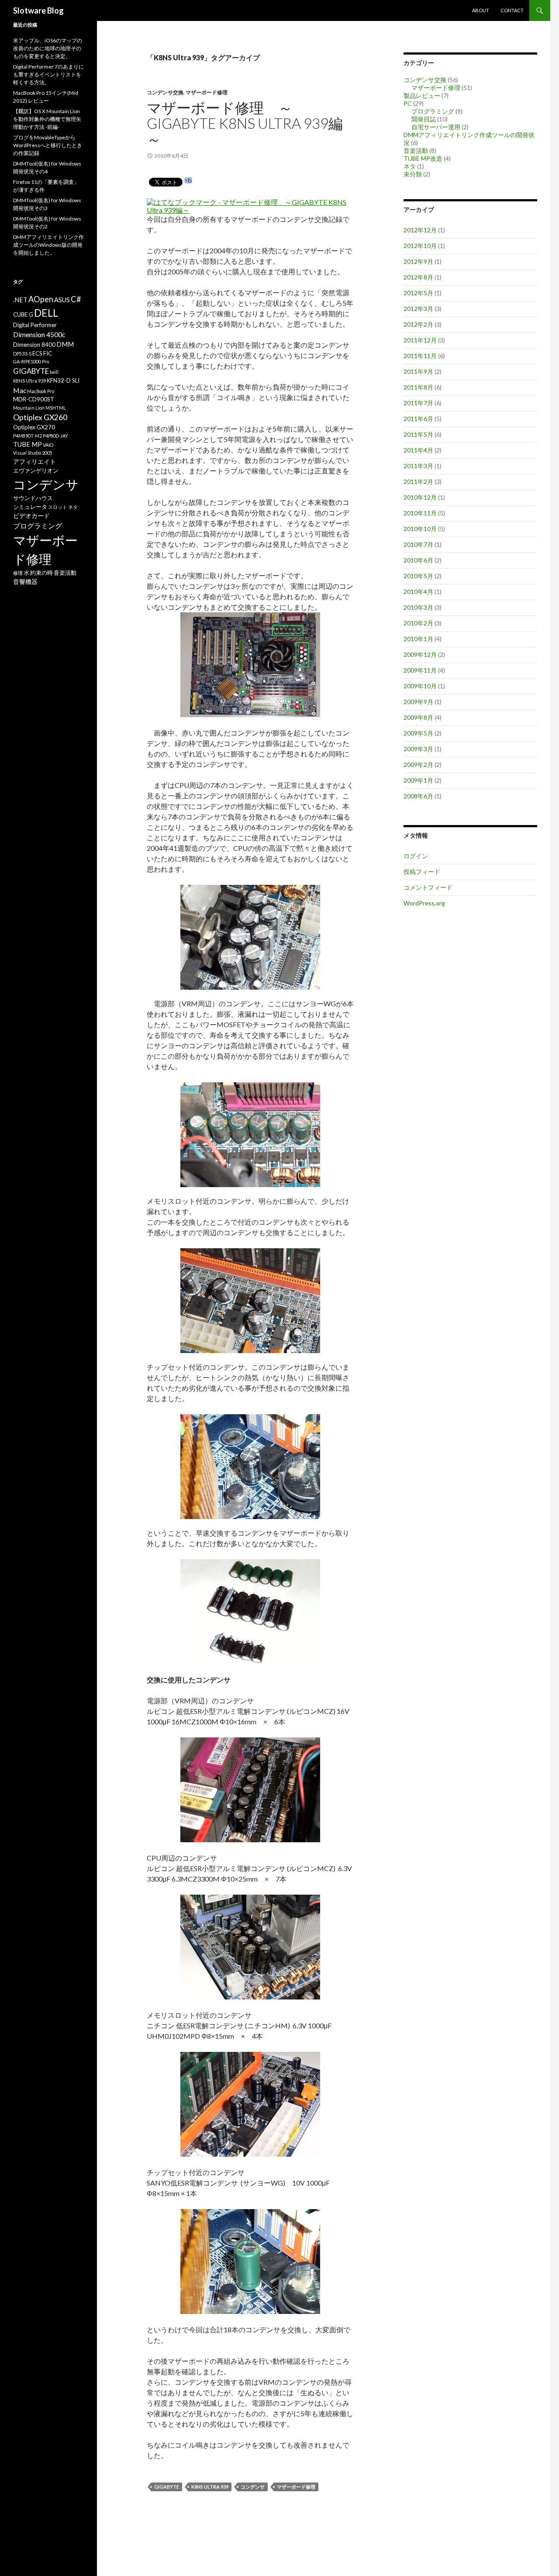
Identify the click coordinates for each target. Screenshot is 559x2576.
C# (76, 299)
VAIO (48, 445)
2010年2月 (418, 623)
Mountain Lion (29, 408)
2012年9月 (418, 261)
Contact (512, 10)
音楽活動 (416, 150)
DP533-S (22, 354)
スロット (58, 507)
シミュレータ (30, 507)
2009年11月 (420, 670)
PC (408, 103)
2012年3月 (418, 309)
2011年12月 (420, 340)
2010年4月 (418, 592)
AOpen (41, 299)
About (481, 10)
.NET (20, 300)
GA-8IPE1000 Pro (31, 361)
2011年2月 (418, 482)
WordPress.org (424, 903)
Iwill (54, 372)
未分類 (413, 174)
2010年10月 (420, 529)
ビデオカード (31, 516)
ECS (37, 353)
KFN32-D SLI (63, 380)
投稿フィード (422, 872)
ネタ (410, 166)
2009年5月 (418, 733)
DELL (46, 313)
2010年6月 (418, 560)
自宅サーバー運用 (436, 127)
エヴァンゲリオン (36, 470)
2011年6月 (418, 419)
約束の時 (41, 573)
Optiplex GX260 (40, 417)
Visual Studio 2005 (33, 453)
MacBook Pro (41, 391)
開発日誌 (424, 119)
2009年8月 (418, 717)
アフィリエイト (35, 461)
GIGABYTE (167, 2487)
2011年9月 (418, 371)
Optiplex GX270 (34, 427)
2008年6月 (418, 796)
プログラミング (433, 111)
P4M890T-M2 (28, 436)
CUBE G (23, 314)
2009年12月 (420, 654)
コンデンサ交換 (165, 92)
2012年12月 (420, 230)
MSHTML (56, 408)
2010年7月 (418, 544)
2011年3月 (418, 466)
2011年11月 (420, 356)
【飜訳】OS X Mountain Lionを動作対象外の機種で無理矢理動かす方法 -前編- (47, 119)
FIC (48, 353)
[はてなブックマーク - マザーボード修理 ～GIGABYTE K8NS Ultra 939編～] (249, 202)
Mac (20, 390)
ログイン (416, 856)
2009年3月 (418, 749)
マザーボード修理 (207, 92)
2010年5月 (418, 576)
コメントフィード (428, 887)
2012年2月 (418, 324)
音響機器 (25, 582)
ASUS (62, 300)
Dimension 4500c (39, 334)
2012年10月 (420, 246)
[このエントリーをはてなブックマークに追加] (188, 181)
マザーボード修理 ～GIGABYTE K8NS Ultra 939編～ (245, 123)
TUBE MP (28, 444)
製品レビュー (422, 95)
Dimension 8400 (34, 345)
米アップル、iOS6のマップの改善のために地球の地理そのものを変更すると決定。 (48, 48)
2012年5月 (418, 293)
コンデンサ (253, 2487)
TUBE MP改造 (423, 158)
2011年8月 (418, 387)
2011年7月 (418, 403)
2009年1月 (418, 780)
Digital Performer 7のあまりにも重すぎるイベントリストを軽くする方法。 (48, 74)
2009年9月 (418, 702)
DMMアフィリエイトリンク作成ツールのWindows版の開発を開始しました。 (48, 245)
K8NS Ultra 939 (210, 2487)
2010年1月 (418, 639)
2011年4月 (418, 450)
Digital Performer (35, 325)
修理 (18, 573)
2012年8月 (418, 277)
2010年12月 (420, 497)
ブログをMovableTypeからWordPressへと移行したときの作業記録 (48, 145)
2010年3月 (418, 607)
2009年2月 (418, 765)
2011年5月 (418, 434)
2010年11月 (420, 513)
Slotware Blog (38, 10)
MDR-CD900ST (34, 399)
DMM (65, 344)
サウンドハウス (33, 498)
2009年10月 (420, 686)
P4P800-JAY (55, 436)
